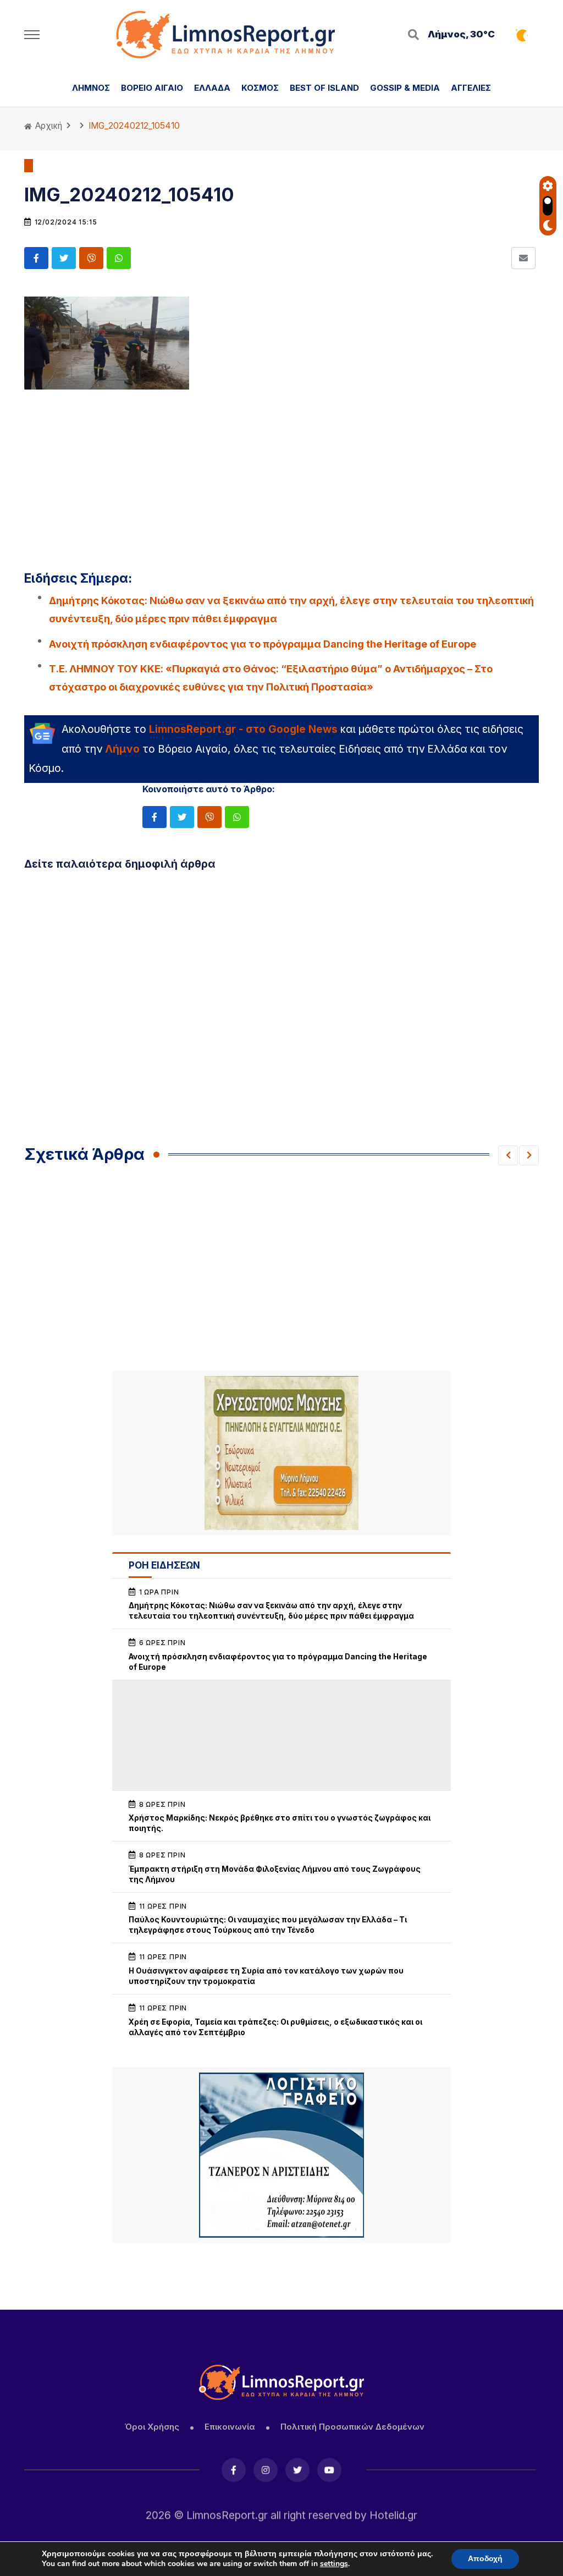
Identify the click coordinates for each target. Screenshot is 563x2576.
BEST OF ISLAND (324, 88)
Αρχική (48, 126)
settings (334, 2564)
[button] (508, 1155)
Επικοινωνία (230, 2427)
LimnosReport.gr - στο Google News (243, 729)
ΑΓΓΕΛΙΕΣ (471, 88)
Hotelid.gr (393, 2513)
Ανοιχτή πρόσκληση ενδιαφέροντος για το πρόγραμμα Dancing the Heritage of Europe (263, 644)
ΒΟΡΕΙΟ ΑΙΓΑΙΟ (152, 88)
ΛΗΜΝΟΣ (91, 88)
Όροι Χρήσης (152, 2427)
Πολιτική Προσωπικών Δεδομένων (352, 2427)
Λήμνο (122, 749)
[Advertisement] (281, 473)
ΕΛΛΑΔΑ (212, 88)
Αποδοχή (485, 2559)
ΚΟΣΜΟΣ (260, 88)
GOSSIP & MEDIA (405, 88)
